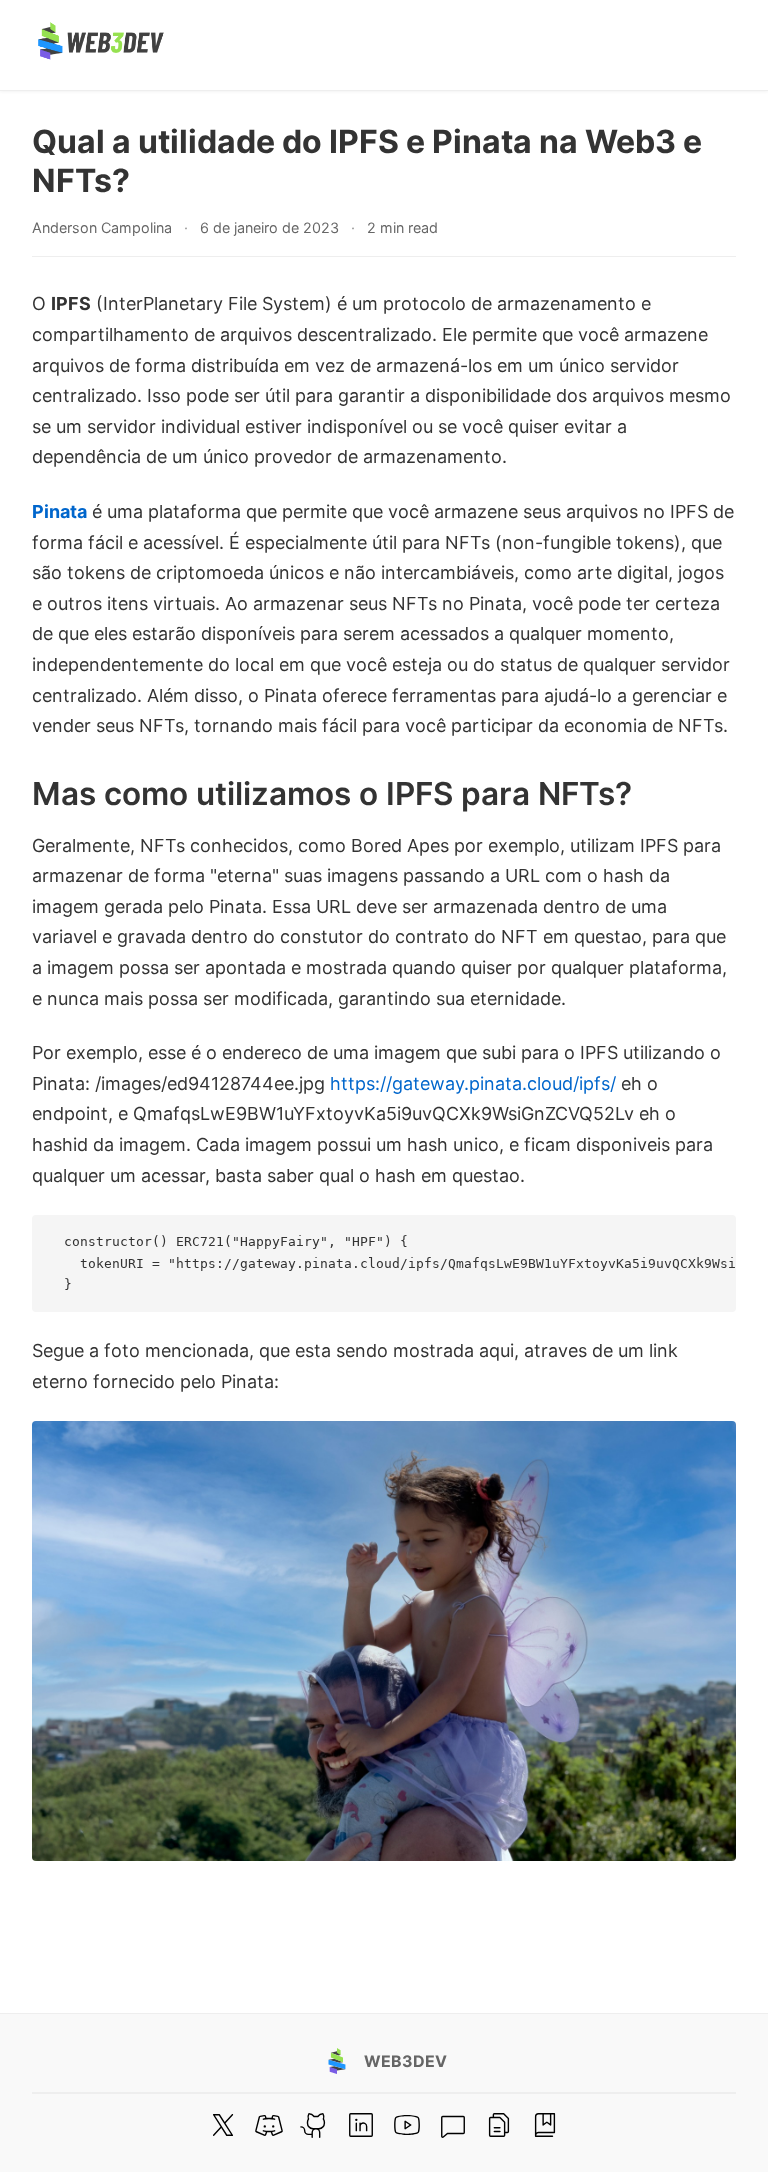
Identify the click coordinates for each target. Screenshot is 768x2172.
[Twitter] (223, 2125)
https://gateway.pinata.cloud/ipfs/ (473, 1083)
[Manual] (499, 2125)
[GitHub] (315, 2125)
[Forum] (453, 2125)
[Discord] (269, 2125)
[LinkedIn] (361, 2125)
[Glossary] (545, 2125)
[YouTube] (407, 2125)
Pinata (59, 511)
